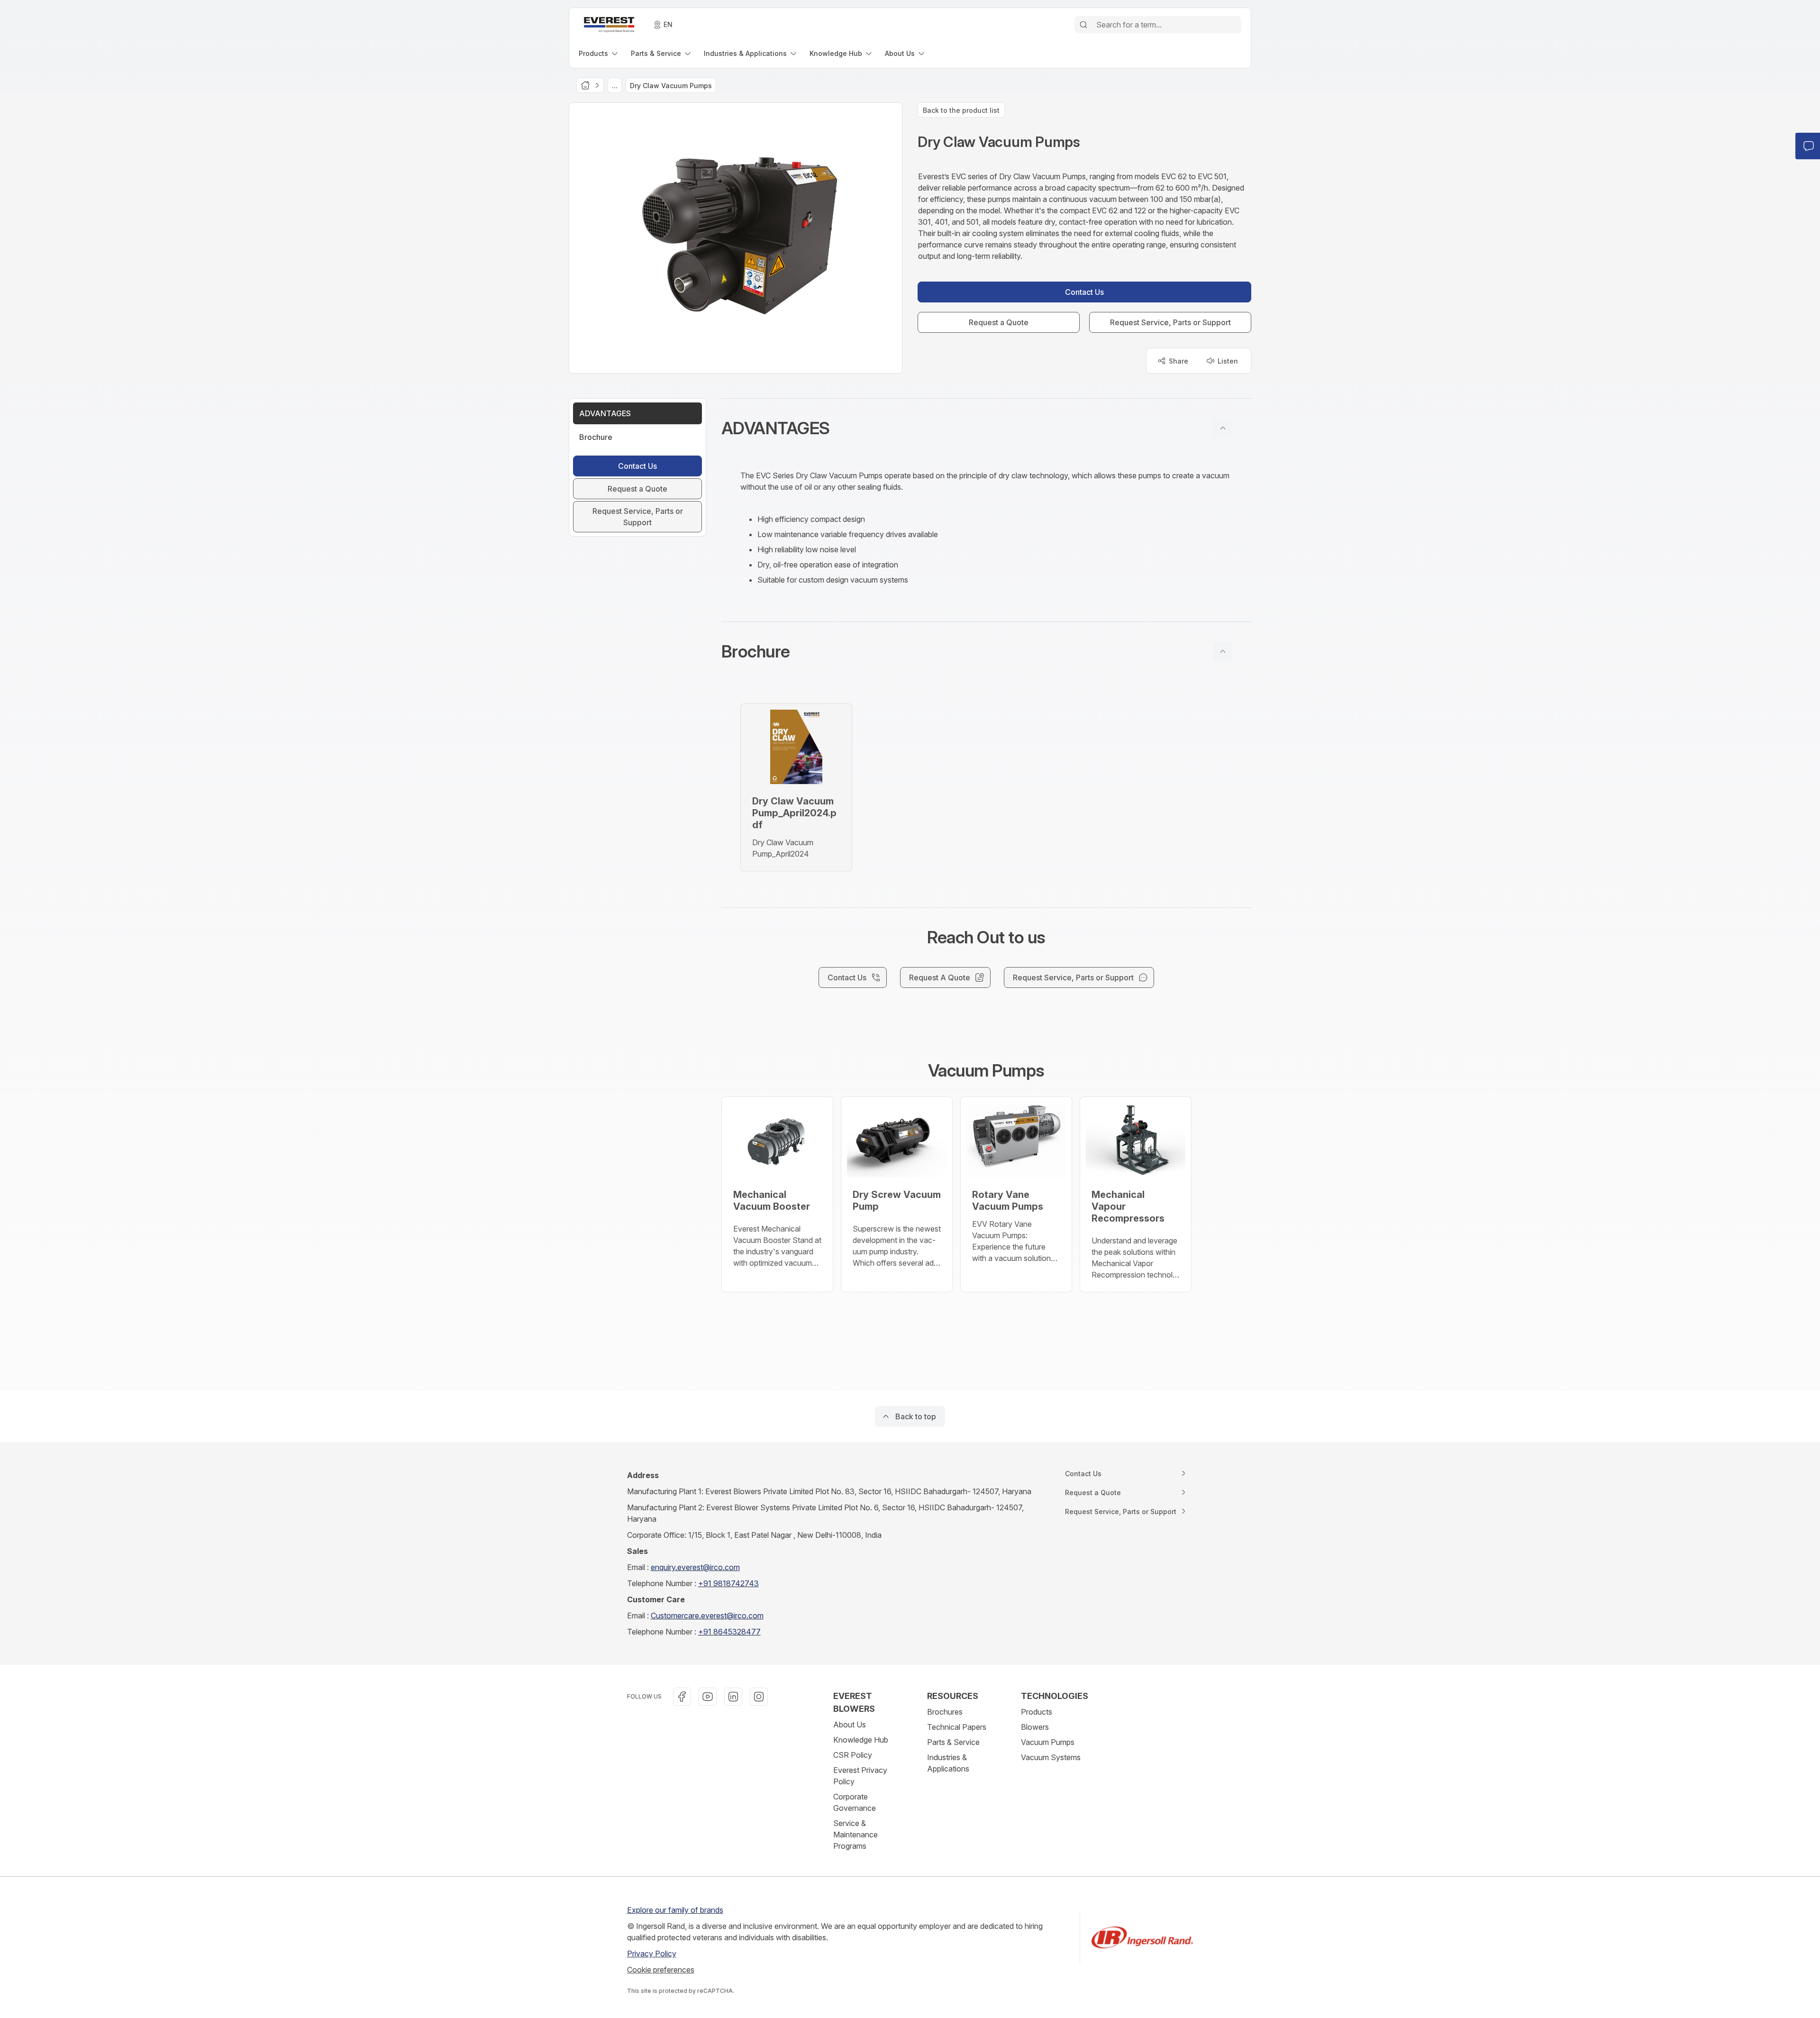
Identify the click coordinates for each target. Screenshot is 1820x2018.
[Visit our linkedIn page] (733, 1697)
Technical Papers (957, 1727)
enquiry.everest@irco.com (695, 1567)
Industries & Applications (948, 1763)
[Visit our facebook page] (682, 1697)
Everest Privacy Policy (860, 1776)
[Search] (1083, 25)
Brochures (945, 1712)
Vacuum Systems (1051, 1757)
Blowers (1035, 1727)
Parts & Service (953, 1742)
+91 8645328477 (729, 1632)
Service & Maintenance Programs (855, 1835)
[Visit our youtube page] (708, 1697)
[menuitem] (599, 53)
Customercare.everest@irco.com (707, 1616)
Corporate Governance (855, 1802)
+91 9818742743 (728, 1583)
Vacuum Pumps (1048, 1742)
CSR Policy (853, 1755)
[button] (986, 428)
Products (1037, 1712)
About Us (850, 1725)
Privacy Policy (652, 1954)
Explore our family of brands (675, 1910)
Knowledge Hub (861, 1740)
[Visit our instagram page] (759, 1697)
